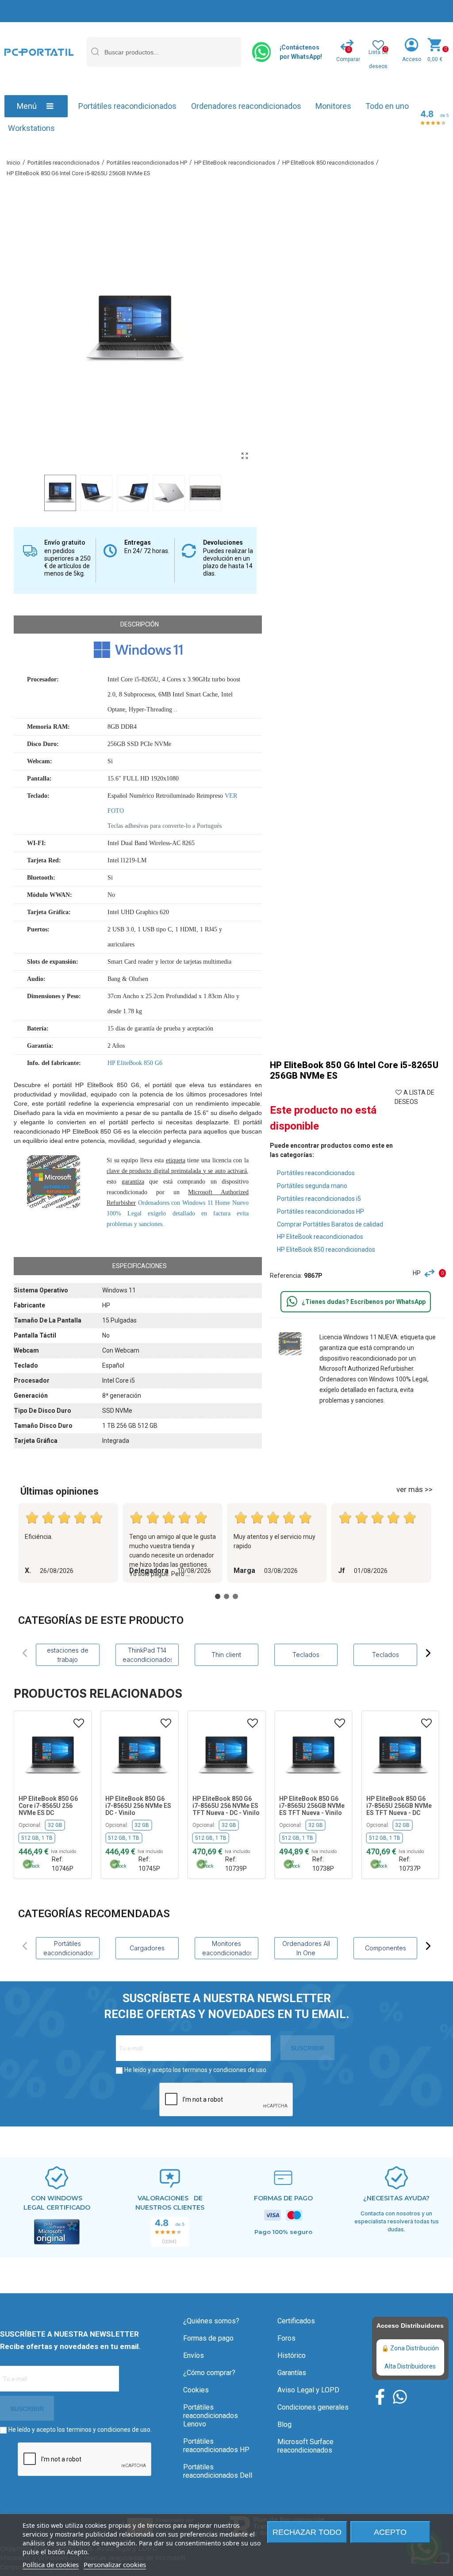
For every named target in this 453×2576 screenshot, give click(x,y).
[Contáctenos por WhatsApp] (262, 52)
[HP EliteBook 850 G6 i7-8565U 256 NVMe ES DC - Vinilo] (140, 1755)
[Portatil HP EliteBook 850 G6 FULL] (245, 456)
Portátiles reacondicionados (127, 106)
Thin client (226, 1655)
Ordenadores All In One (306, 1948)
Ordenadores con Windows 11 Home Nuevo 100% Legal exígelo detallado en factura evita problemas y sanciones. (178, 1213)
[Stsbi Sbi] (380, 2397)
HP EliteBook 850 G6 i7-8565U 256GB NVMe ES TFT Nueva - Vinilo (312, 1806)
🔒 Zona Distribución (410, 2348)
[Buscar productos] (95, 52)
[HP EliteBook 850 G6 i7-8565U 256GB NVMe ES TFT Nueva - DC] (400, 1755)
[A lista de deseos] (79, 1723)
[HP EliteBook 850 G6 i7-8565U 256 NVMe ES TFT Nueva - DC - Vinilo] (226, 1755)
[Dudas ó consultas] (292, 1302)
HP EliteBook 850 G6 (135, 1063)
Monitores (333, 106)
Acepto (390, 2532)
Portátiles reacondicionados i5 (319, 1199)
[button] (25, 1653)
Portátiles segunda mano (312, 1186)
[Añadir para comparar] (432, 1273)
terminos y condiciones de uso (224, 2070)
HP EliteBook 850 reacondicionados (326, 1250)
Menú (27, 106)
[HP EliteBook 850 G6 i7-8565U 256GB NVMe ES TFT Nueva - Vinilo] (313, 1755)
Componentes (386, 1948)
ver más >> (415, 1489)
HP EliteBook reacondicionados (320, 1237)
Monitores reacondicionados (226, 1948)
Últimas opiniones (60, 1491)
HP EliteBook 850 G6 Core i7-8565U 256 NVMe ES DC (48, 1806)
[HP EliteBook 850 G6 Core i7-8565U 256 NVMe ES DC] (53, 1755)
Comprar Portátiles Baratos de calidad (330, 1224)
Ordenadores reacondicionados (246, 106)
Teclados (306, 1655)
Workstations (31, 128)
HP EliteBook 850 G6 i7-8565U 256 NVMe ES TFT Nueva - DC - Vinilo (226, 1806)
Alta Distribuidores (410, 2366)
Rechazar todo (307, 2532)
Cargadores (147, 1948)
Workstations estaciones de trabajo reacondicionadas (67, 1655)
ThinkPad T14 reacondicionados (147, 1655)
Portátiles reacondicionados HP (321, 1211)
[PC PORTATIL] (39, 52)
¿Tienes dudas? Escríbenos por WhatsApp (364, 1302)
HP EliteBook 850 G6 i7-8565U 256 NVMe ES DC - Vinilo (138, 1806)
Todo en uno (387, 106)
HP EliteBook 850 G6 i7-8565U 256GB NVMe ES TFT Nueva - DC (399, 1806)
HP (417, 1273)
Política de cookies (51, 2564)
